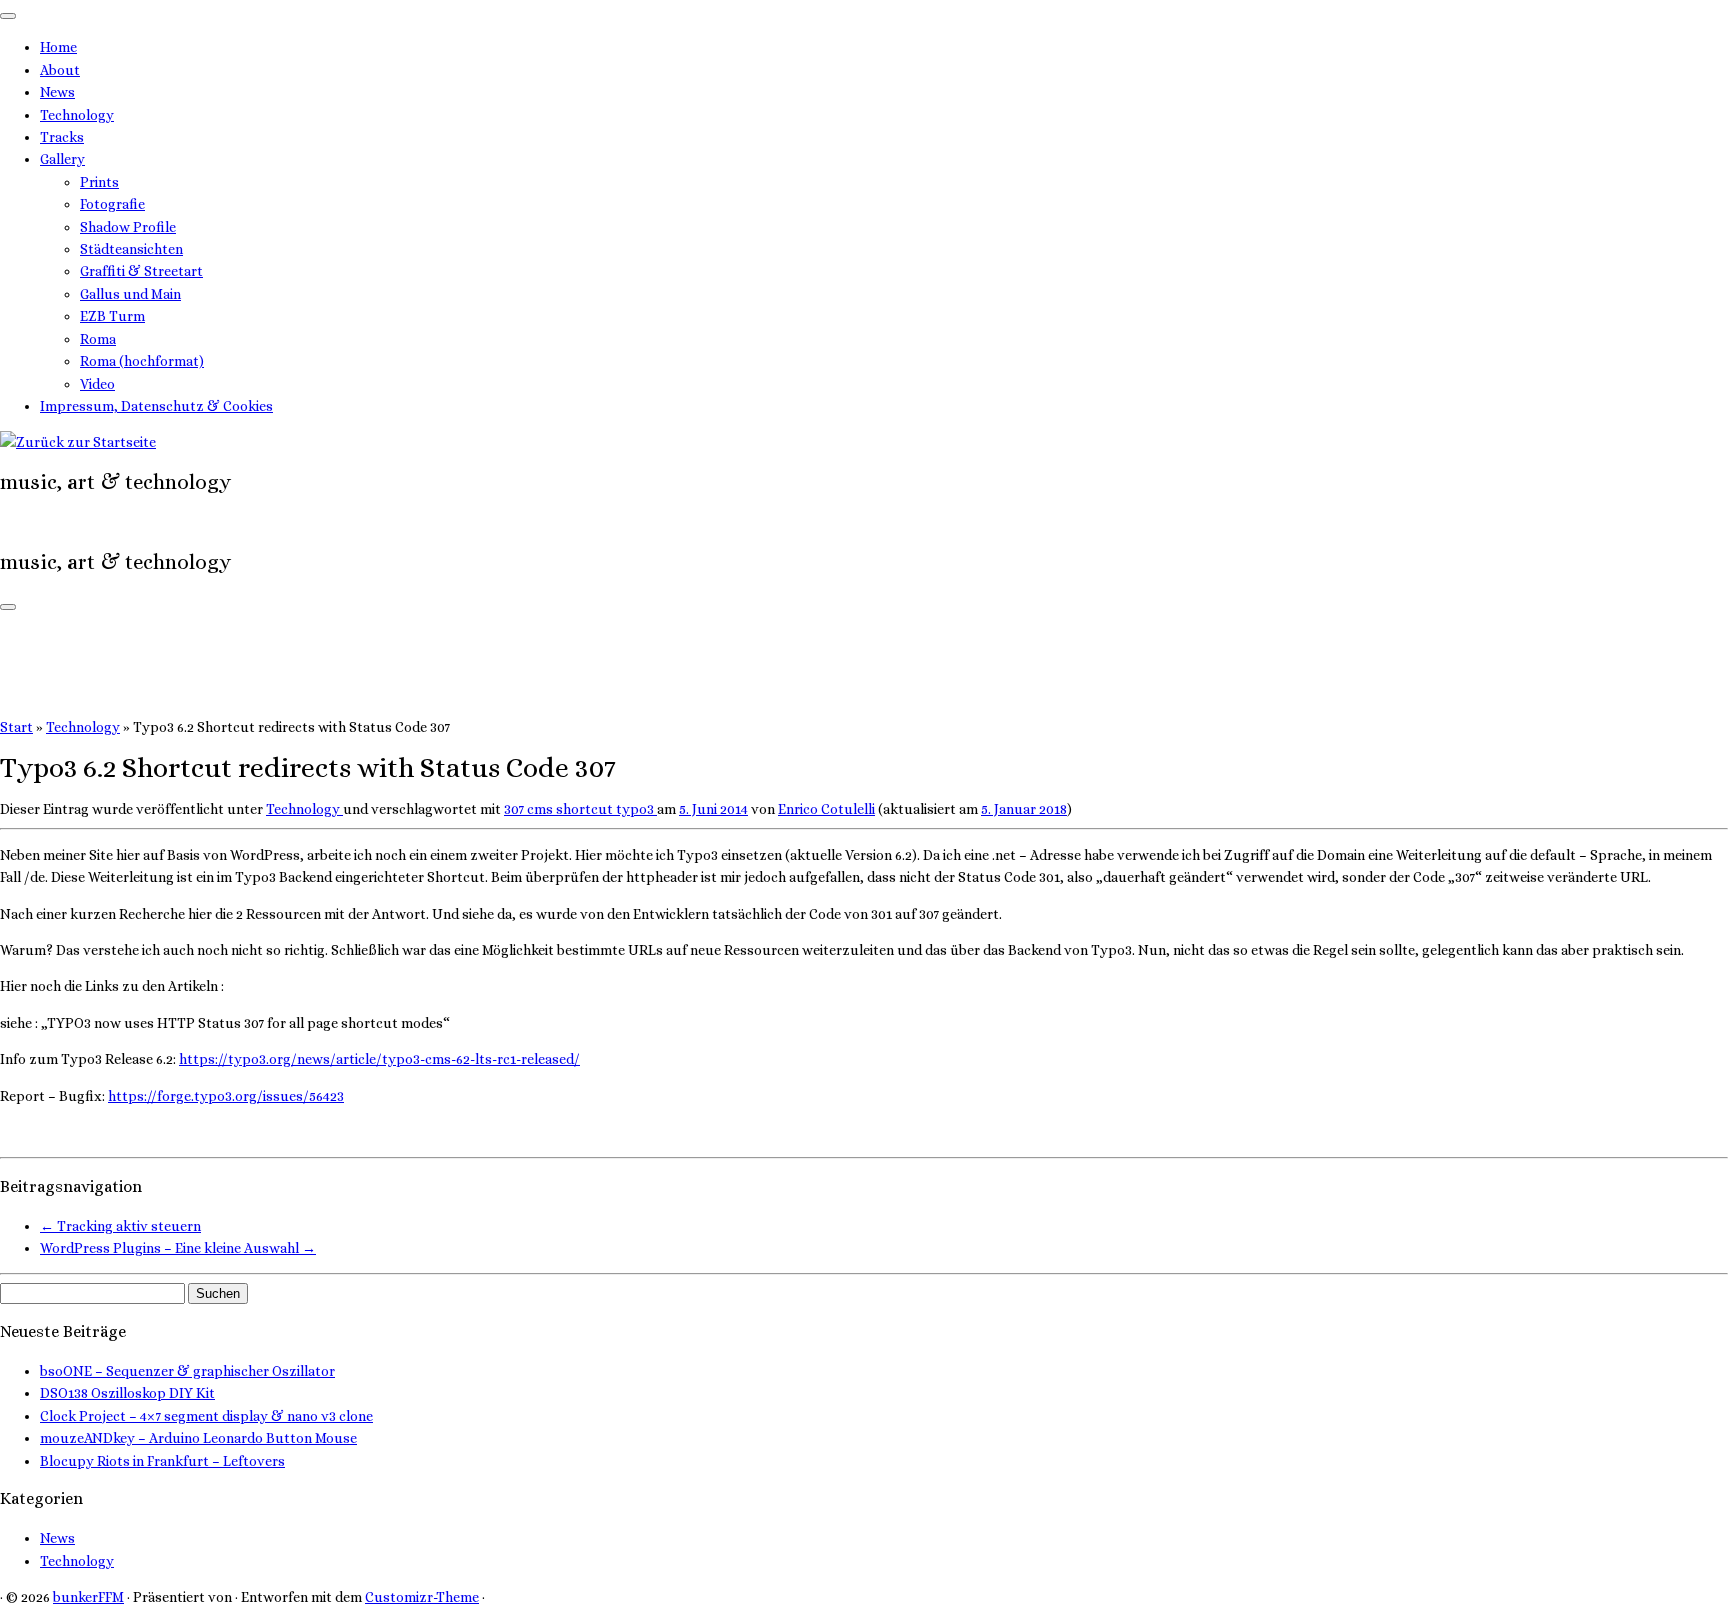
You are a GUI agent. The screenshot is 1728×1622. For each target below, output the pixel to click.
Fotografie (112, 204)
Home (58, 47)
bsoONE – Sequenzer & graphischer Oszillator (187, 1371)
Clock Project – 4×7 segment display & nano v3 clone (206, 1416)
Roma (98, 339)
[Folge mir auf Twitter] (5, 522)
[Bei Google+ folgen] (27, 522)
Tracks (62, 137)
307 (515, 809)
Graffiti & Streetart (141, 271)
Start (16, 727)
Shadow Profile (128, 227)
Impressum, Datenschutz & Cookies (156, 406)
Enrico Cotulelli (826, 809)
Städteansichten (131, 249)
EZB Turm (112, 316)
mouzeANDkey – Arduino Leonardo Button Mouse (198, 1438)
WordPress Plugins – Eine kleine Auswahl (178, 1248)
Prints (99, 182)
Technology (77, 115)
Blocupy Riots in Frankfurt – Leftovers (162, 1461)
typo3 (636, 809)
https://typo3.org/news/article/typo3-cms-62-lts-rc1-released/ (379, 1059)
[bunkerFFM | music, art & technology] (78, 442)
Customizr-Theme (422, 1597)
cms (541, 809)
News (57, 92)
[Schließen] (8, 16)
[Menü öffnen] (8, 607)
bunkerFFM (88, 1597)
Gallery (62, 159)
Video (97, 384)
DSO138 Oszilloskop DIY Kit (127, 1393)
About (60, 70)
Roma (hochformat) (142, 361)
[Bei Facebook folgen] (16, 522)
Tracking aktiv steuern (120, 1226)
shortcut (586, 809)
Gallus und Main (130, 294)
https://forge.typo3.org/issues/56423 (226, 1096)
